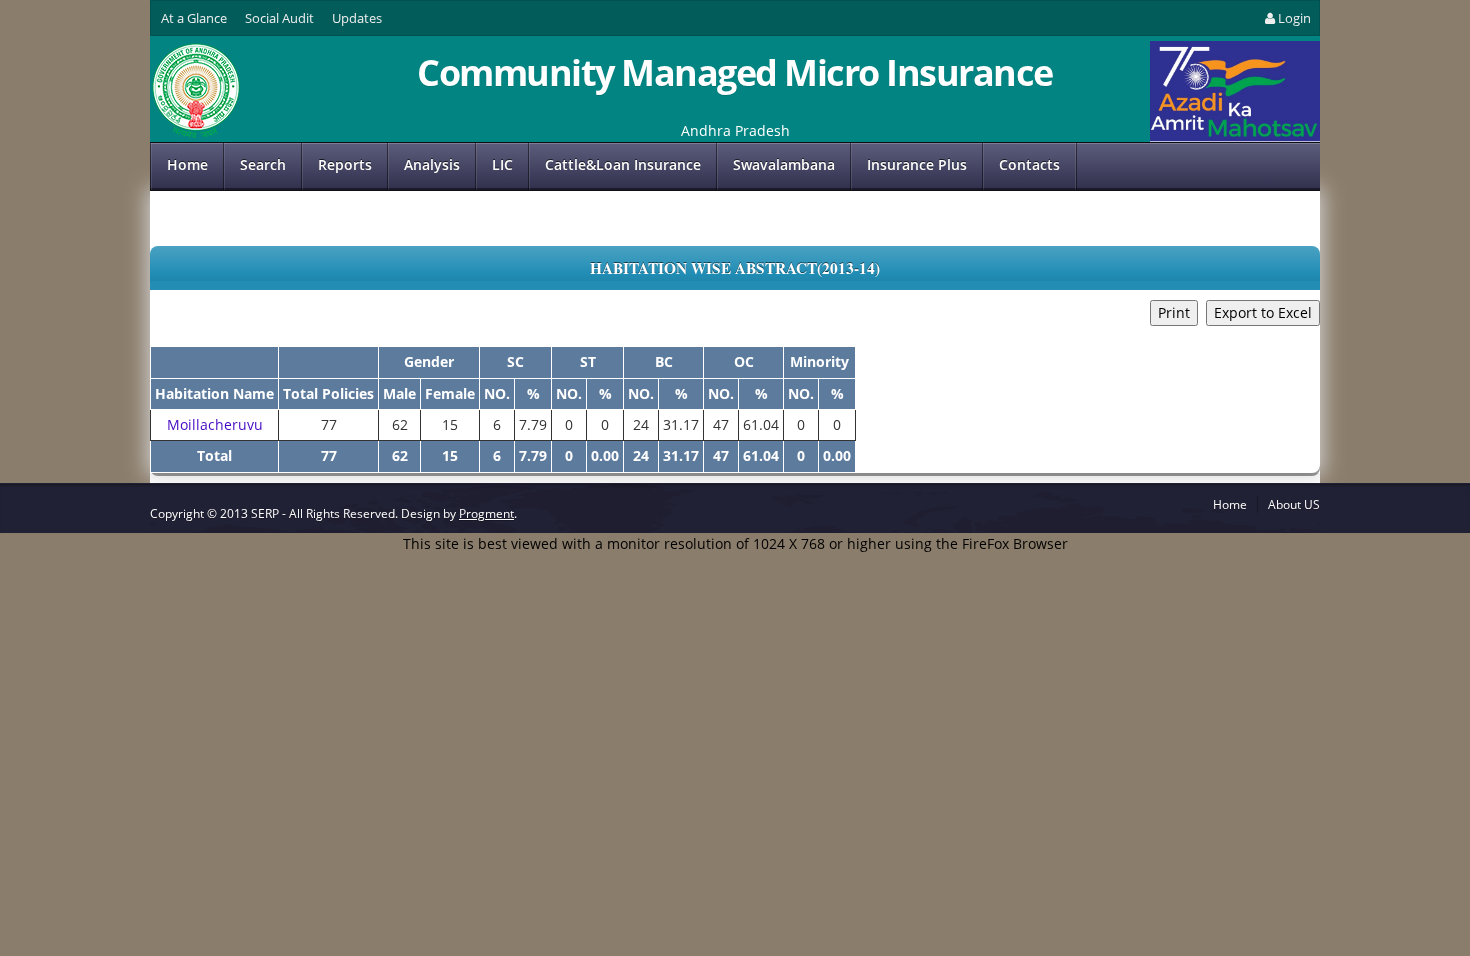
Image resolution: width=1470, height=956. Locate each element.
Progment (486, 513)
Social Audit (279, 18)
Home (187, 164)
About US (1294, 504)
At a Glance (194, 18)
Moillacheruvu (215, 424)
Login (1294, 18)
